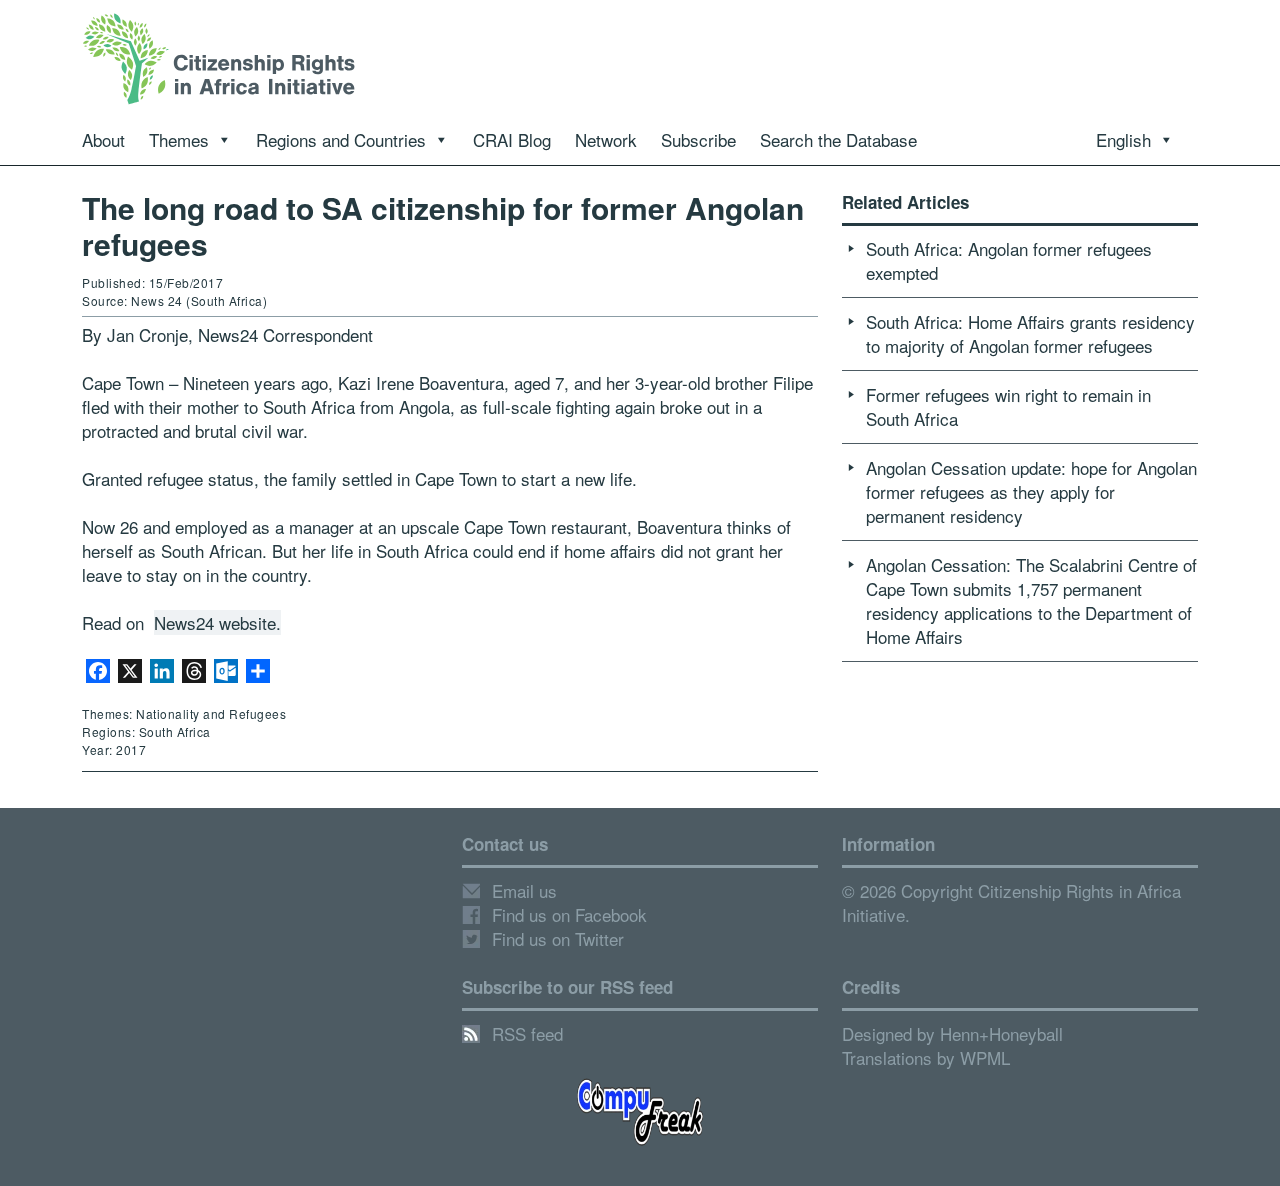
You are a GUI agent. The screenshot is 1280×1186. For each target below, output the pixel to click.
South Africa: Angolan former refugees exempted (1009, 260)
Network (606, 139)
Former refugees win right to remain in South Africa (1008, 406)
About (103, 139)
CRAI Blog (512, 139)
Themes (179, 139)
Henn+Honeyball (1001, 1033)
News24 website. (217, 622)
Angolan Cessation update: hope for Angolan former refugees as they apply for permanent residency (1031, 491)
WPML (985, 1057)
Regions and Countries (341, 139)
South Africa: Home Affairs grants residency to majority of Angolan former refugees (1030, 333)
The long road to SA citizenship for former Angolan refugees (443, 225)
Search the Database (838, 139)
